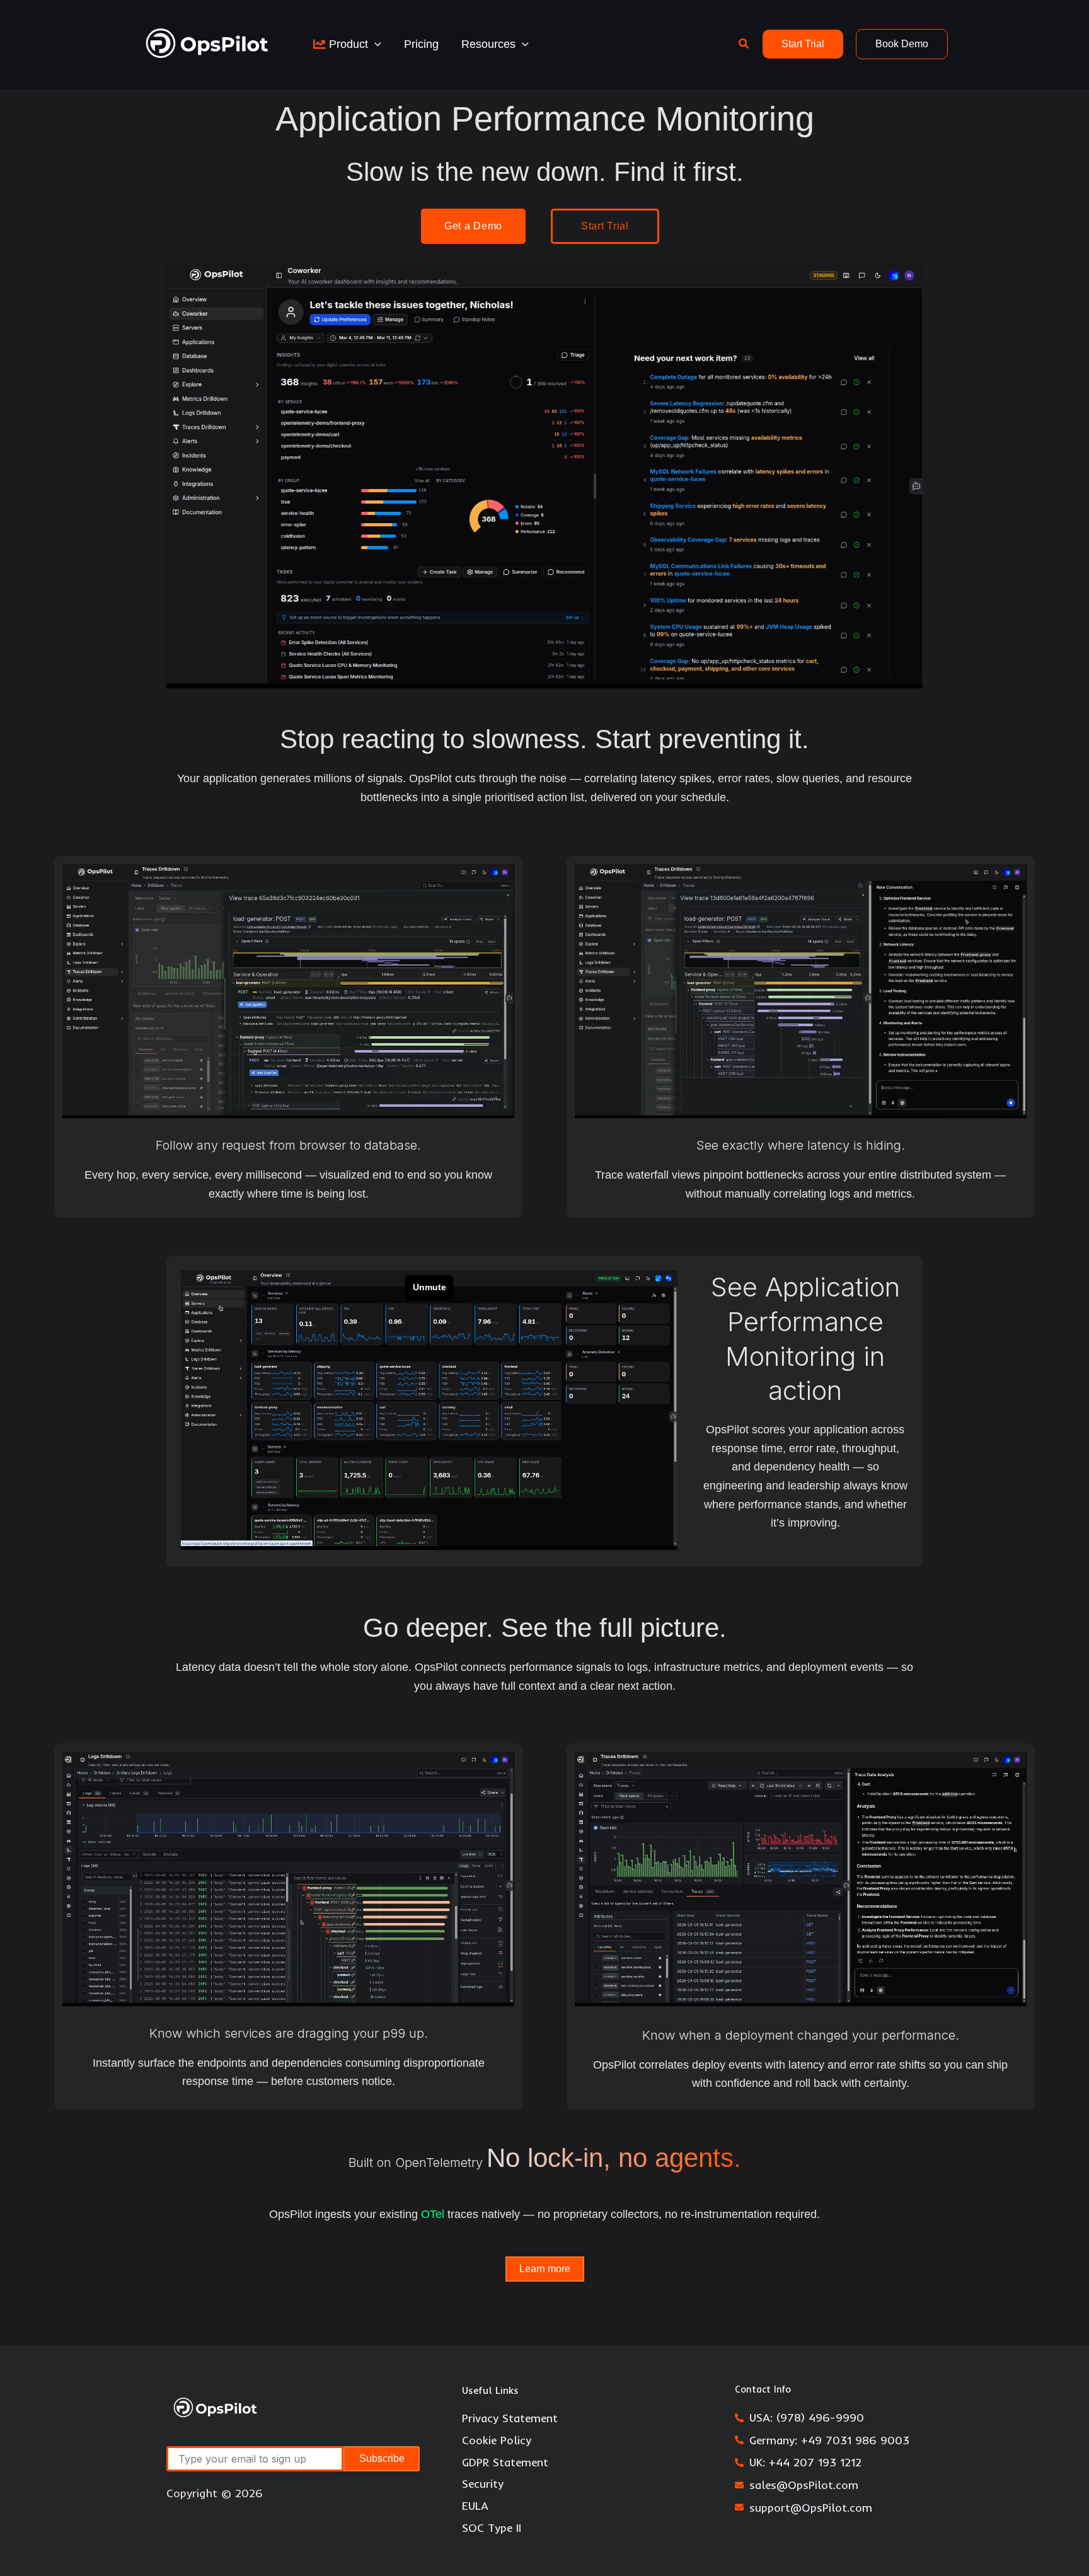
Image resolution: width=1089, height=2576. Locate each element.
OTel (433, 2214)
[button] (375, 44)
